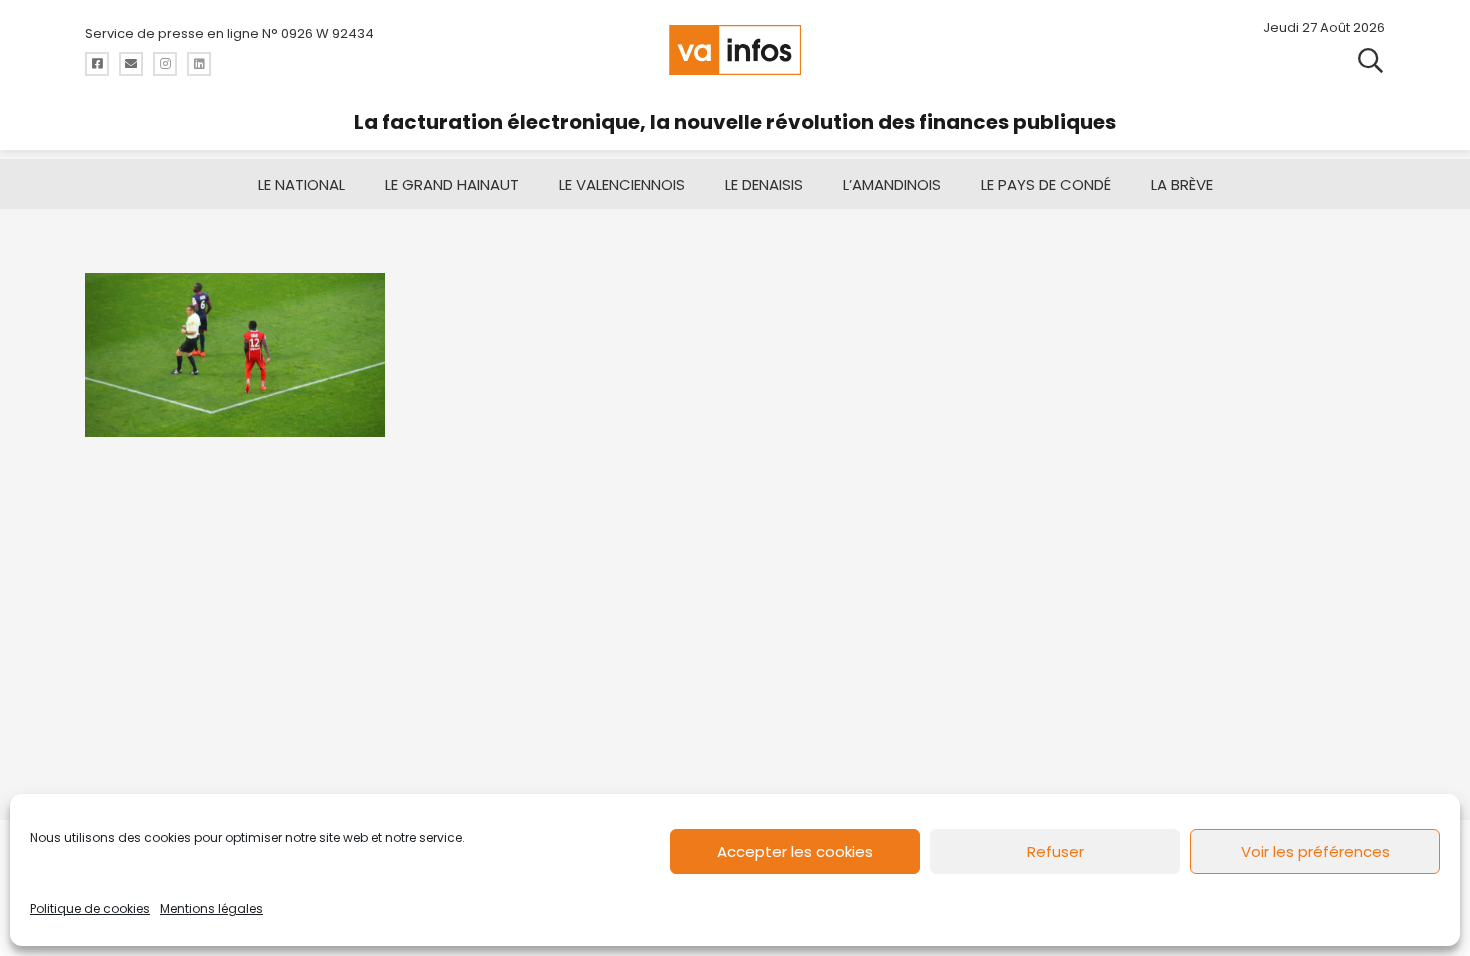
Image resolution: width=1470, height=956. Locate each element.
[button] (1370, 59)
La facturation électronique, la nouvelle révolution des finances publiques (735, 122)
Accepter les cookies (795, 851)
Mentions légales (211, 908)
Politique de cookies (90, 908)
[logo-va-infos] (735, 50)
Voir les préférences (1315, 851)
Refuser (1055, 851)
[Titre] (97, 64)
